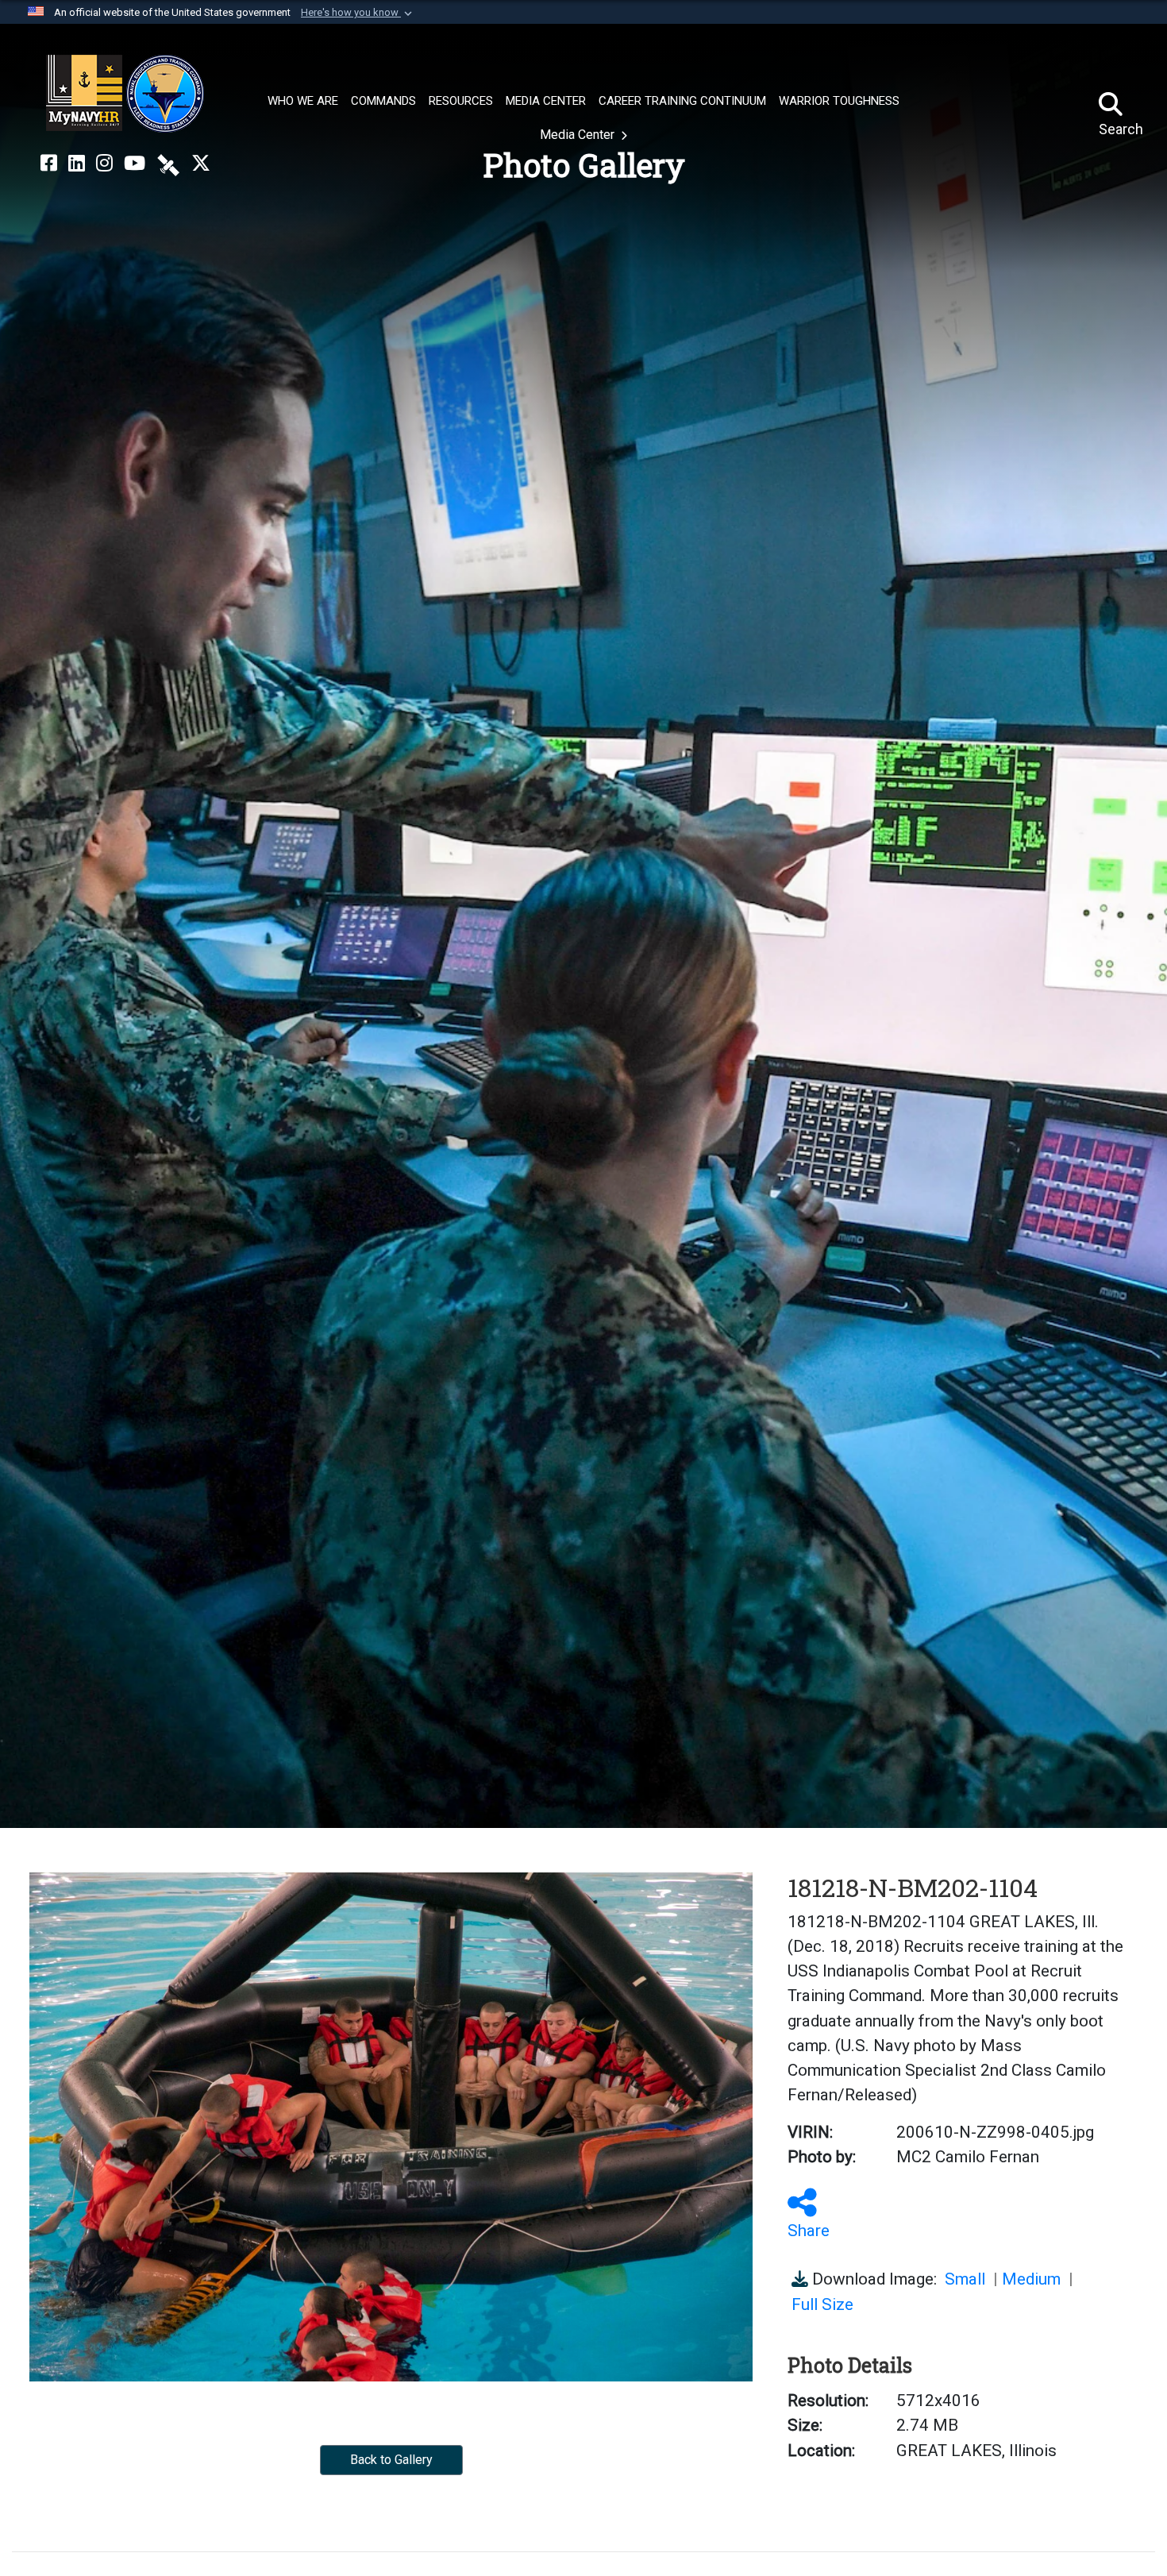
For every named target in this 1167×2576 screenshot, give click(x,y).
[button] (358, 13)
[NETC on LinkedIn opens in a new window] (77, 164)
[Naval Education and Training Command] (125, 94)
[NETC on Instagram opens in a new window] (104, 164)
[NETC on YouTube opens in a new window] (135, 164)
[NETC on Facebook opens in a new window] (49, 164)
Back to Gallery (391, 2460)
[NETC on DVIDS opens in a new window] (168, 164)
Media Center (579, 135)
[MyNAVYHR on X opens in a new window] (201, 164)
